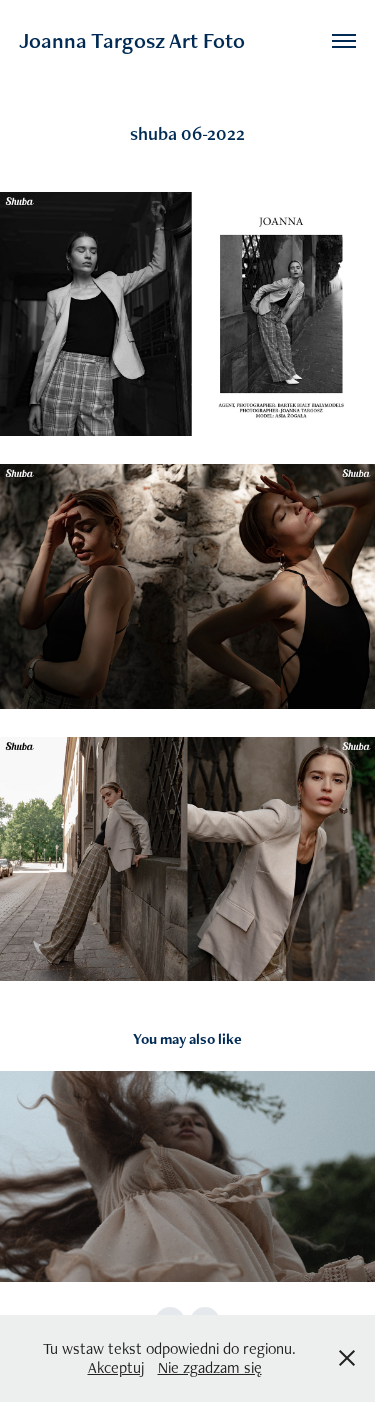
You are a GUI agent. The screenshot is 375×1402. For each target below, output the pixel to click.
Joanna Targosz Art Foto (132, 40)
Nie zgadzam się (210, 1367)
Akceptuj (116, 1367)
